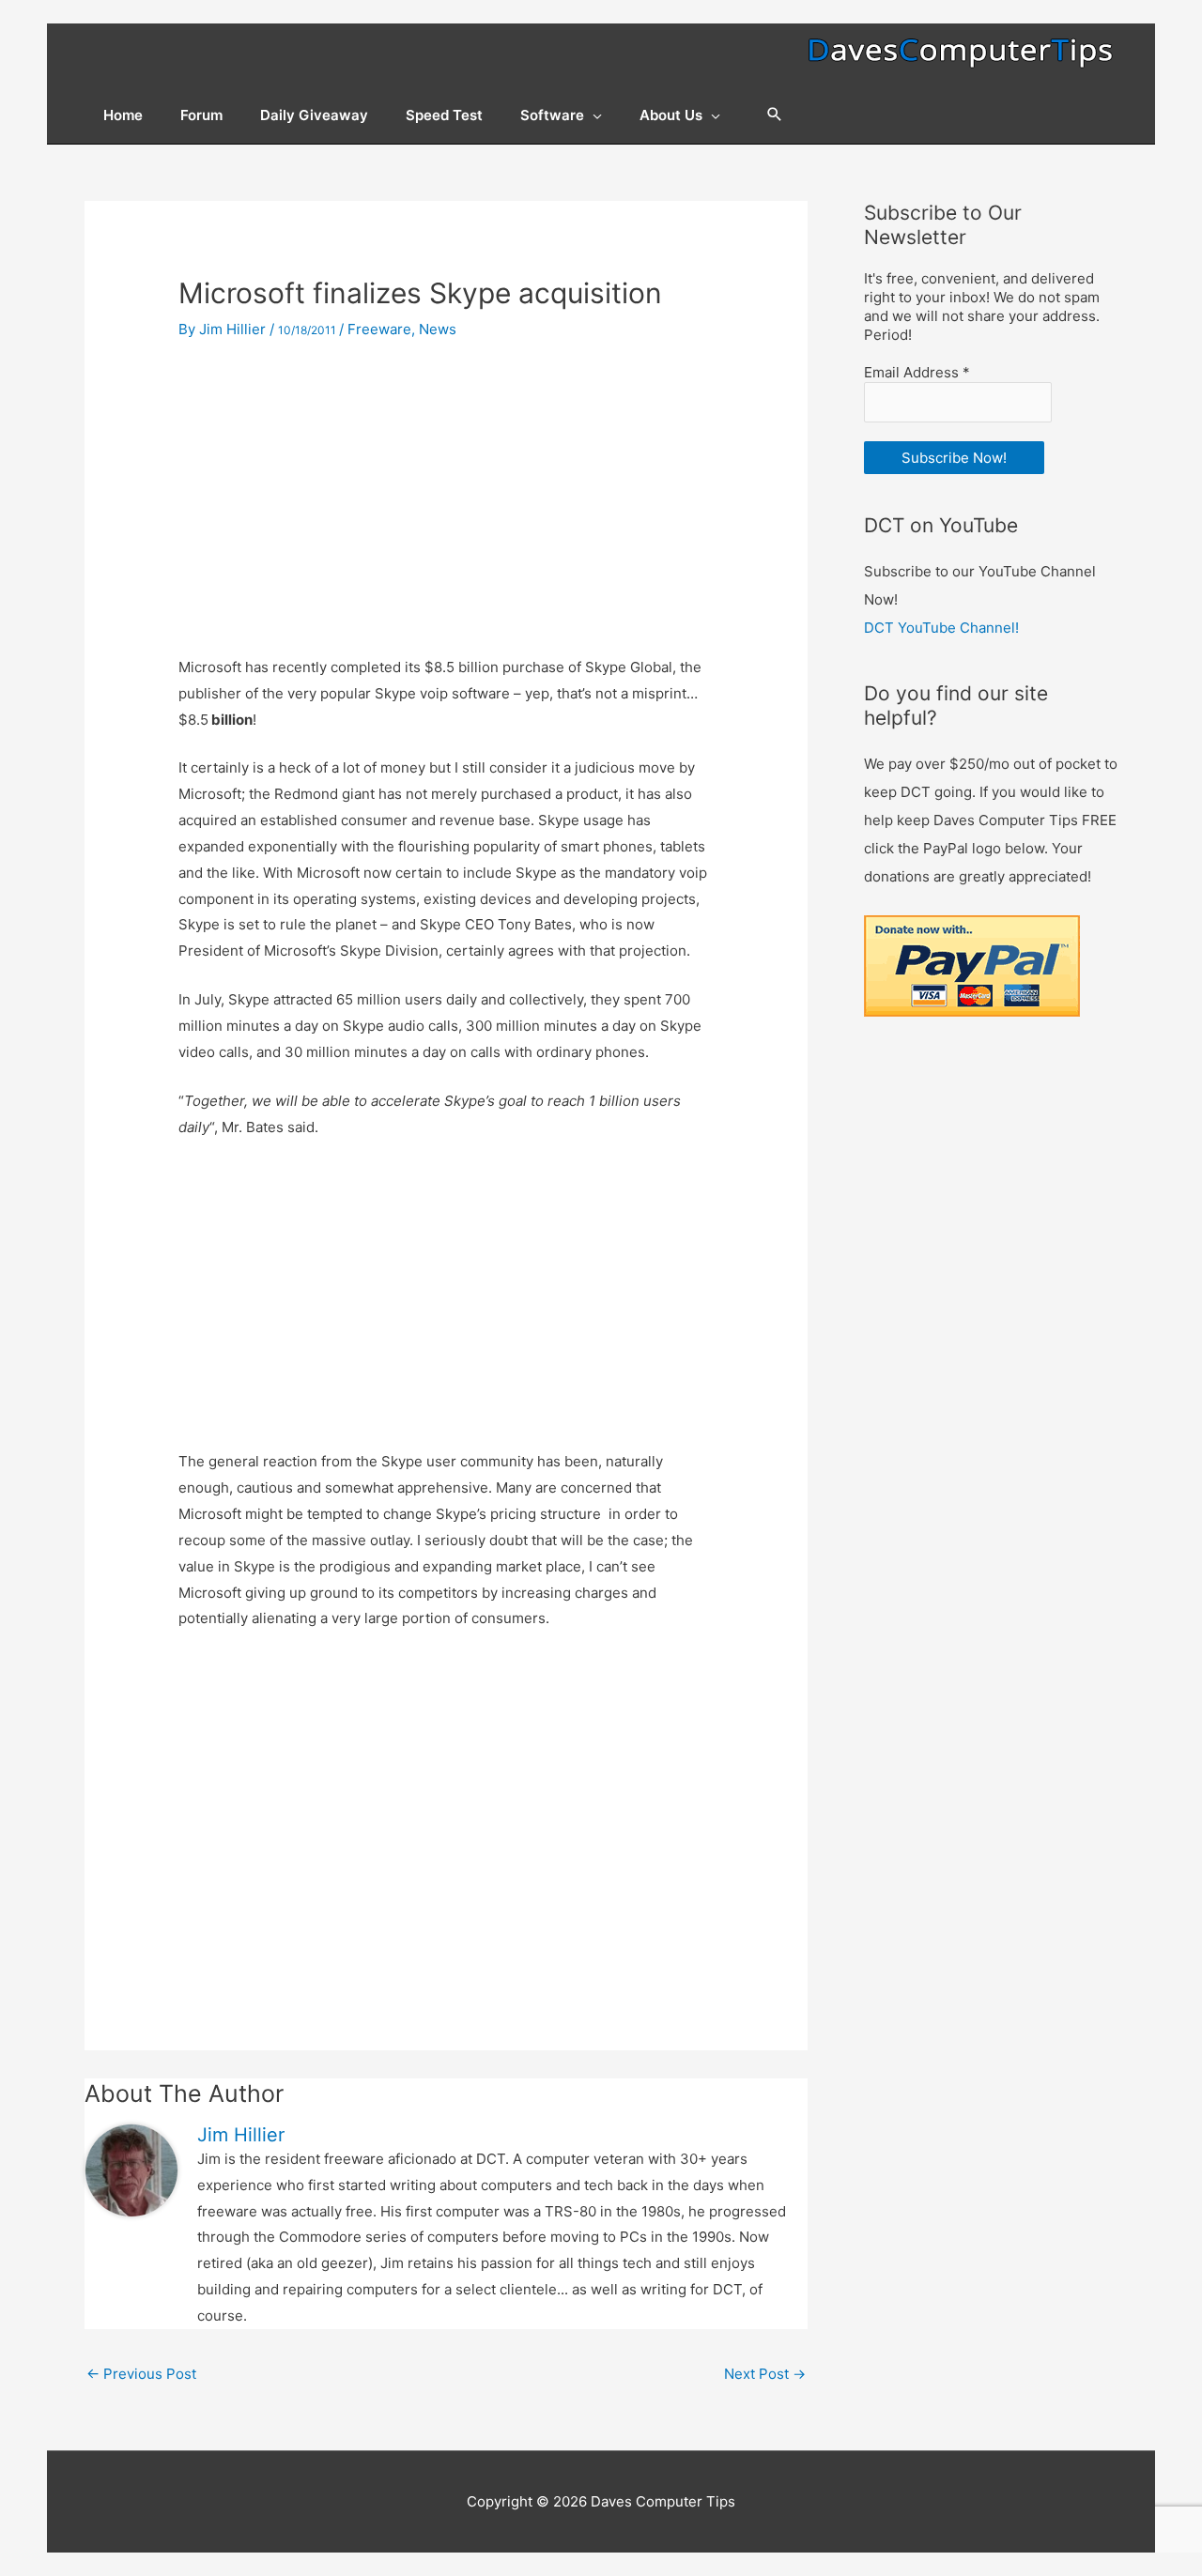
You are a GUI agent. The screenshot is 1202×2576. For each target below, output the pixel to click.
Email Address (917, 372)
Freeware (379, 329)
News (438, 329)
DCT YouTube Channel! (941, 628)
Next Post (765, 2374)
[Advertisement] (446, 499)
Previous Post (141, 2374)
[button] (775, 115)
